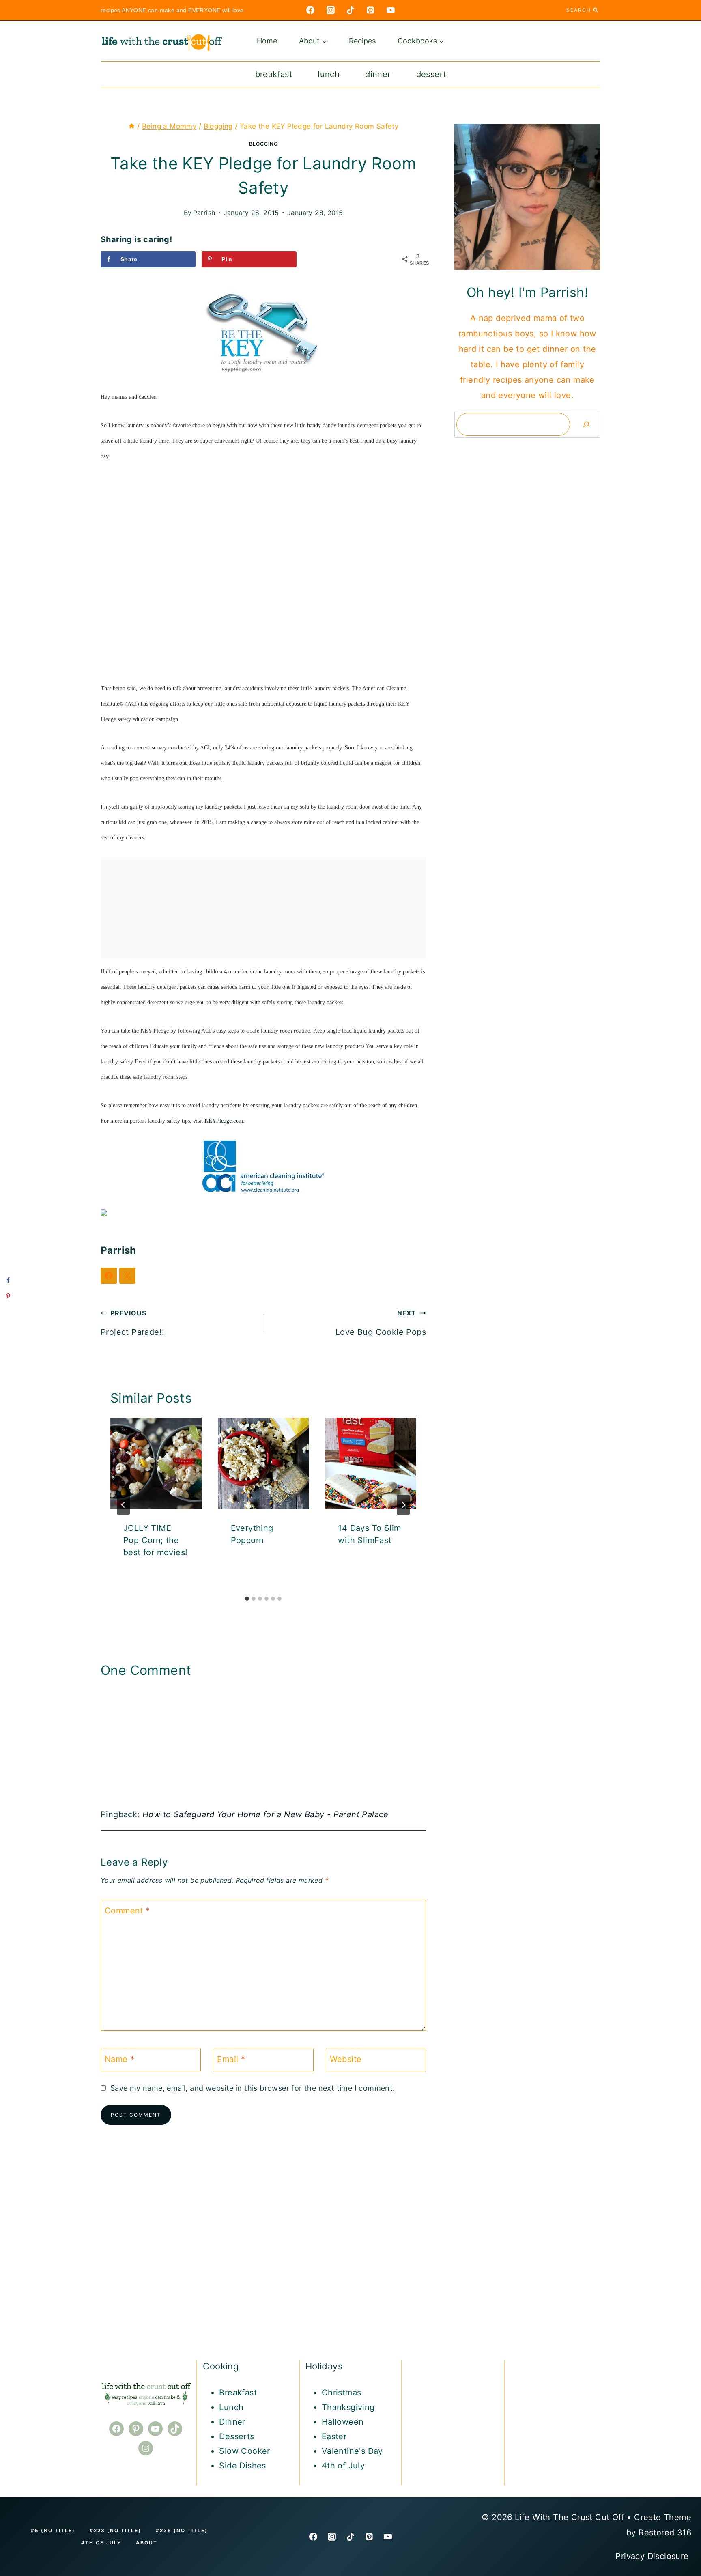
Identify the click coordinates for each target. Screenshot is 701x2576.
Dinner (378, 74)
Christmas (342, 2393)
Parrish (204, 213)
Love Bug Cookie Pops (381, 1323)
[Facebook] (310, 10)
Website (346, 2059)
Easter (334, 2436)
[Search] (586, 424)
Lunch (329, 74)
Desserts (237, 2436)
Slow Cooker (244, 2451)
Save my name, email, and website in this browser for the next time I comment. (253, 2088)
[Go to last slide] (123, 1505)
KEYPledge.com (224, 1121)
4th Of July (101, 2543)
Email (231, 2059)
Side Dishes (242, 2466)
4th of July (343, 2466)
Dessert (431, 74)
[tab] (247, 1599)
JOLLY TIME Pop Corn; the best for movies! (155, 1540)
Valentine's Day (352, 2451)
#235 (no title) (182, 2530)
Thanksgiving (348, 2407)
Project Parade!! (132, 1323)
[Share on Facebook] (8, 1280)
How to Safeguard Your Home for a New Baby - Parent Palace (266, 1814)
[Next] (403, 1505)
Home (267, 41)
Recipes (362, 41)
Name (119, 2059)
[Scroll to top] (681, 2442)
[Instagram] (331, 10)
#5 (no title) (53, 2530)
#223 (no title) (115, 2530)
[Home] (132, 126)
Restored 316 (665, 2533)
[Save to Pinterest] (8, 1296)
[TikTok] (350, 10)
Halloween (343, 2422)
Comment (127, 1911)
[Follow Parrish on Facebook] (109, 1276)
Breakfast (274, 74)
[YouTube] (391, 10)
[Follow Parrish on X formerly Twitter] (127, 1276)
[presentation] (156, 1463)
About (147, 2543)
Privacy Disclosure (653, 2556)
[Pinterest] (370, 10)
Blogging (263, 144)
